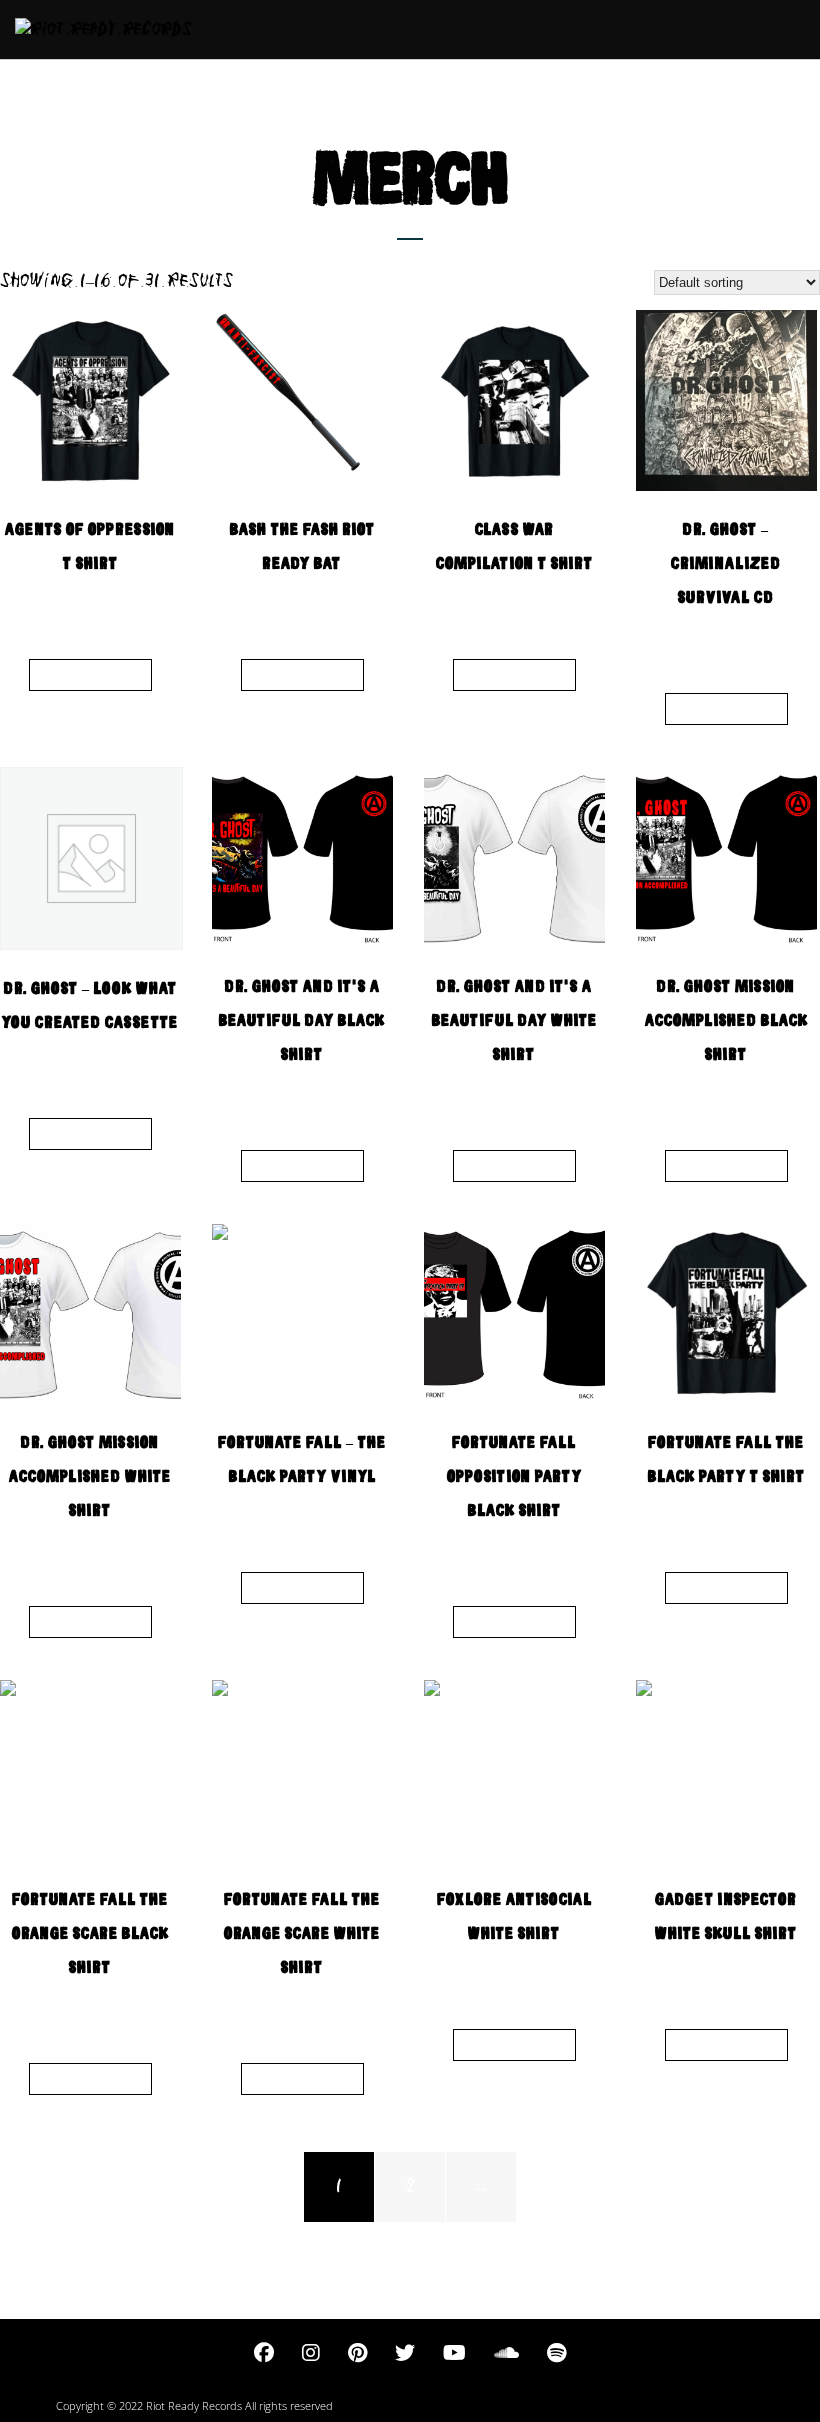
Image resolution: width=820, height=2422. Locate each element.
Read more (90, 675)
